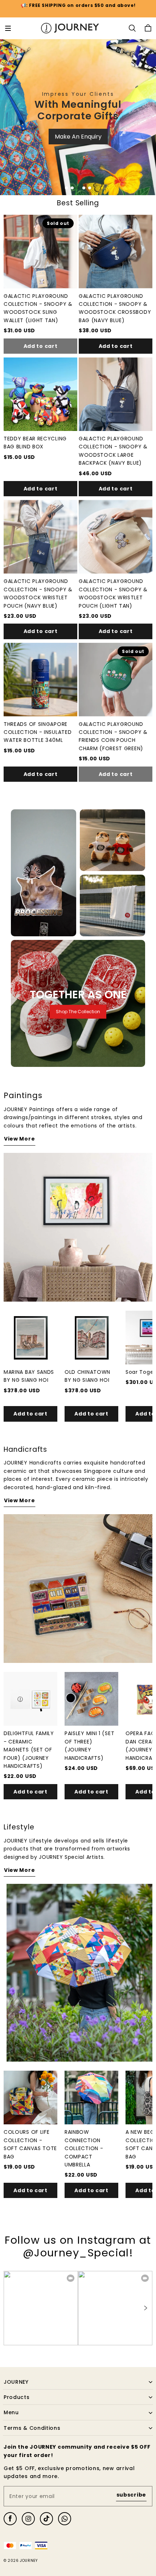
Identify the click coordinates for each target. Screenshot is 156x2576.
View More (19, 1139)
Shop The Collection (78, 1012)
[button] (8, 28)
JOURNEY (29, 2561)
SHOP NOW (78, 168)
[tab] (66, 188)
